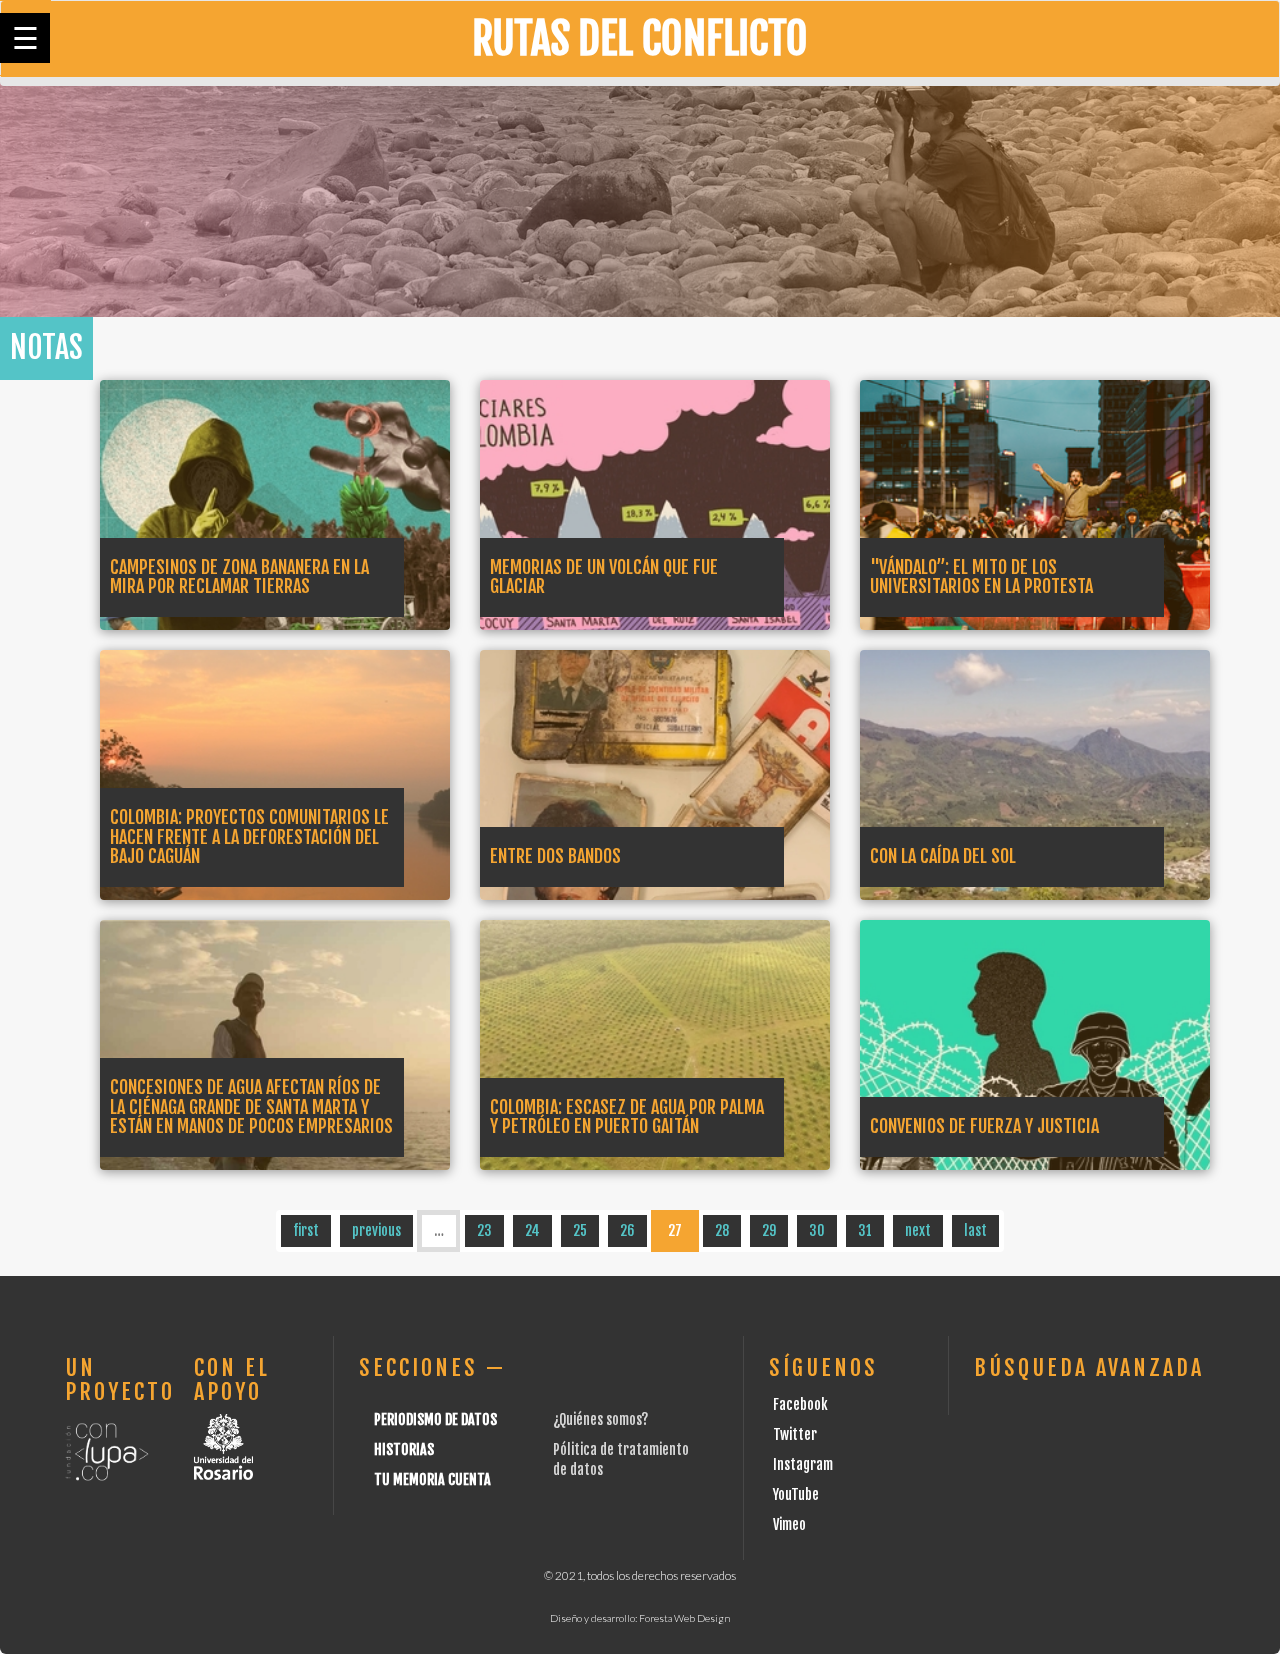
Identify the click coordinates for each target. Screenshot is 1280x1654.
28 (722, 1230)
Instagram (803, 1464)
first (306, 1230)
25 (580, 1230)
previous (376, 1230)
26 (627, 1230)
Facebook (800, 1404)
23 (484, 1230)
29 (769, 1230)
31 (865, 1230)
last (975, 1230)
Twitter (795, 1434)
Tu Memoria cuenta (432, 1479)
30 (817, 1230)
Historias (404, 1449)
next (918, 1230)
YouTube (796, 1494)
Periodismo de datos (435, 1419)
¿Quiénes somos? (600, 1419)
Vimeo (789, 1524)
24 (532, 1230)
